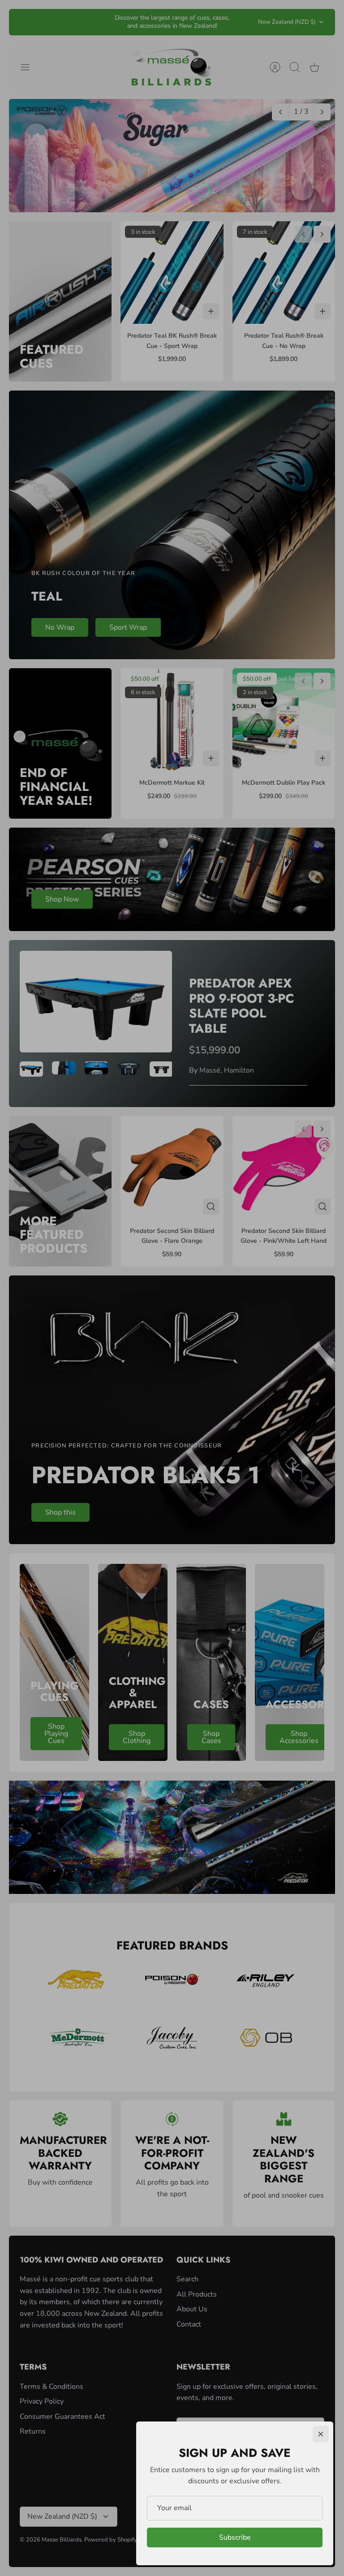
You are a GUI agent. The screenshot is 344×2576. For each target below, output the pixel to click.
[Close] (321, 2434)
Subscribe (235, 2537)
